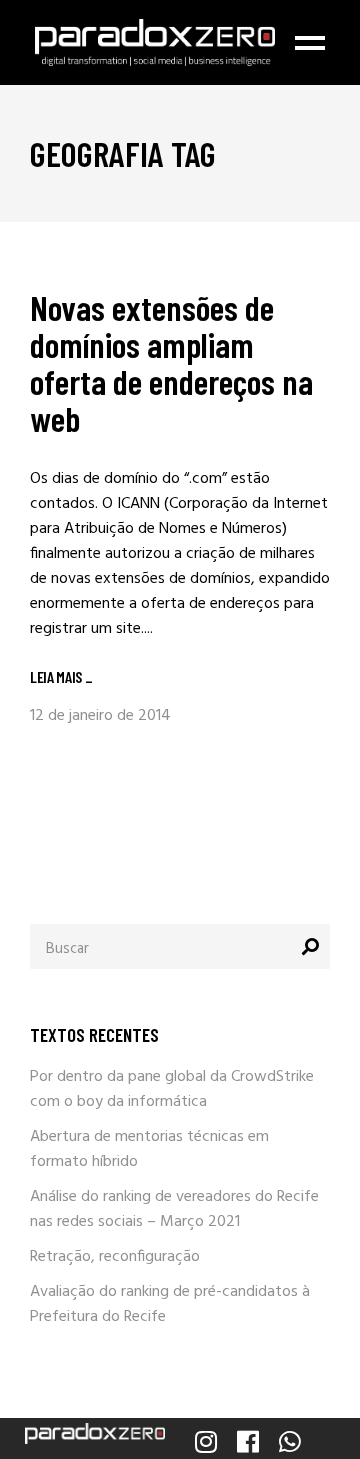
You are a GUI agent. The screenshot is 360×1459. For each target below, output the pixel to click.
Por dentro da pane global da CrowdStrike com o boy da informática (172, 1089)
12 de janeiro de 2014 (100, 716)
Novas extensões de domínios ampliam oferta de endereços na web (171, 362)
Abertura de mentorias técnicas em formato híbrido (149, 1149)
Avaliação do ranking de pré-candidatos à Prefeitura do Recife (170, 1304)
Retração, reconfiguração (115, 1257)
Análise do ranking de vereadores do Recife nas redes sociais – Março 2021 (174, 1209)
